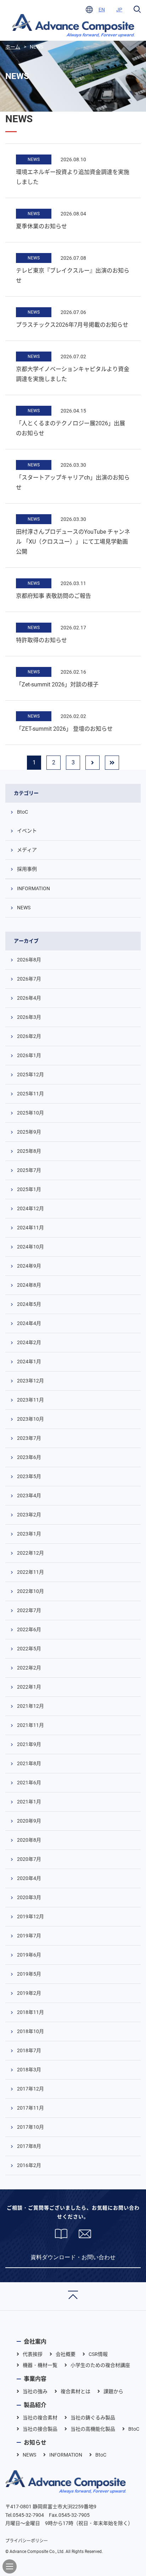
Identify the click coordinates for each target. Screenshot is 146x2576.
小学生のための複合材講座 (100, 2365)
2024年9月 (29, 1266)
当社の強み (35, 2391)
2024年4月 (29, 1323)
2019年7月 (29, 1936)
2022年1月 (29, 1687)
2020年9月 (29, 1821)
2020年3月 (29, 1897)
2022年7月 (29, 1610)
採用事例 (27, 869)
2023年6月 (29, 1457)
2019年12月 (30, 1916)
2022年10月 (30, 1591)
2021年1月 (29, 1802)
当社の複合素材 (40, 2418)
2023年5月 (29, 1476)
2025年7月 (29, 1170)
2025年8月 (29, 1151)
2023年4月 (29, 1495)
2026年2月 (29, 1036)
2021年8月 (29, 1763)
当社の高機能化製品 (93, 2429)
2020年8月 (29, 1840)
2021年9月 (29, 1744)
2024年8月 (29, 1285)
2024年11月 (30, 1228)
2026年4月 (29, 998)
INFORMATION (33, 888)
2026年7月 (29, 979)
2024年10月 (30, 1247)
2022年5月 (29, 1649)
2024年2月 (29, 1342)
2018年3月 (29, 2070)
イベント (27, 831)
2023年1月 (29, 1534)
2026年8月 (29, 960)
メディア (27, 850)
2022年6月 (29, 1629)
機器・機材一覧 (40, 2365)
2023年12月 (30, 1381)
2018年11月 (30, 2012)
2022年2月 (29, 1668)
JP (119, 10)
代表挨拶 (33, 2354)
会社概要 (66, 2354)
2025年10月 (30, 1113)
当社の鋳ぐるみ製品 (93, 2418)
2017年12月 (30, 2089)
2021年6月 (29, 1783)
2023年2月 (29, 1515)
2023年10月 (30, 1419)
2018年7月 (29, 2050)
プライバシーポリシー (27, 2541)
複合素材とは (75, 2391)
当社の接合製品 (40, 2429)
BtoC (23, 812)
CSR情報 (98, 2354)
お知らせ (35, 2443)
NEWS (34, 159)
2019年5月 (29, 1974)
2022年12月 (30, 1553)
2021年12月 (30, 1706)
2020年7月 (29, 1859)
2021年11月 (30, 1725)
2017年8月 (29, 2146)
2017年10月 (30, 2127)
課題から (113, 2391)
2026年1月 (29, 1055)
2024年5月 (29, 1304)
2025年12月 (30, 1074)
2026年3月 (29, 1017)
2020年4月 (29, 1878)
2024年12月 (30, 1208)
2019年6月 (29, 1955)
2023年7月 (29, 1438)
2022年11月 (30, 1572)
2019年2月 (29, 1993)
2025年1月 (29, 1189)
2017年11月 (30, 2108)
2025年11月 (30, 1094)
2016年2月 (29, 2165)
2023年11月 (30, 1400)
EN (102, 10)
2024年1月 (29, 1362)
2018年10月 (30, 2031)
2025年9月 (29, 1132)
